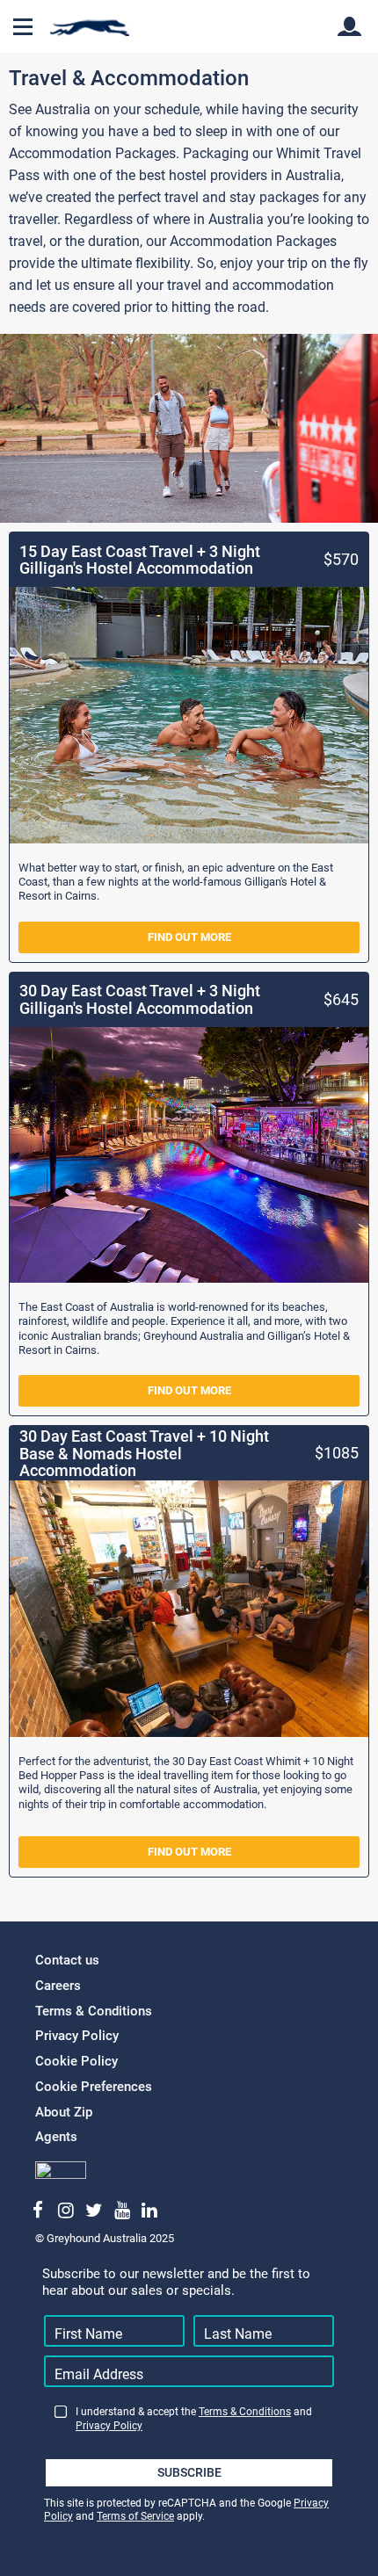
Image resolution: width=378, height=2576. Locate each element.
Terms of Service (135, 2516)
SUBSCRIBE (189, 2472)
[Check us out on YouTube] (122, 2211)
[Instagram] (66, 2211)
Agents (56, 2137)
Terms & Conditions (94, 2011)
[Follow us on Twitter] (94, 2211)
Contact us (67, 1960)
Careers (58, 1986)
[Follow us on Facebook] (38, 2211)
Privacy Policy (77, 2036)
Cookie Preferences (94, 2087)
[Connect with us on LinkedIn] (150, 2211)
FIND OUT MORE (189, 937)
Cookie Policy (76, 2061)
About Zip (64, 2112)
